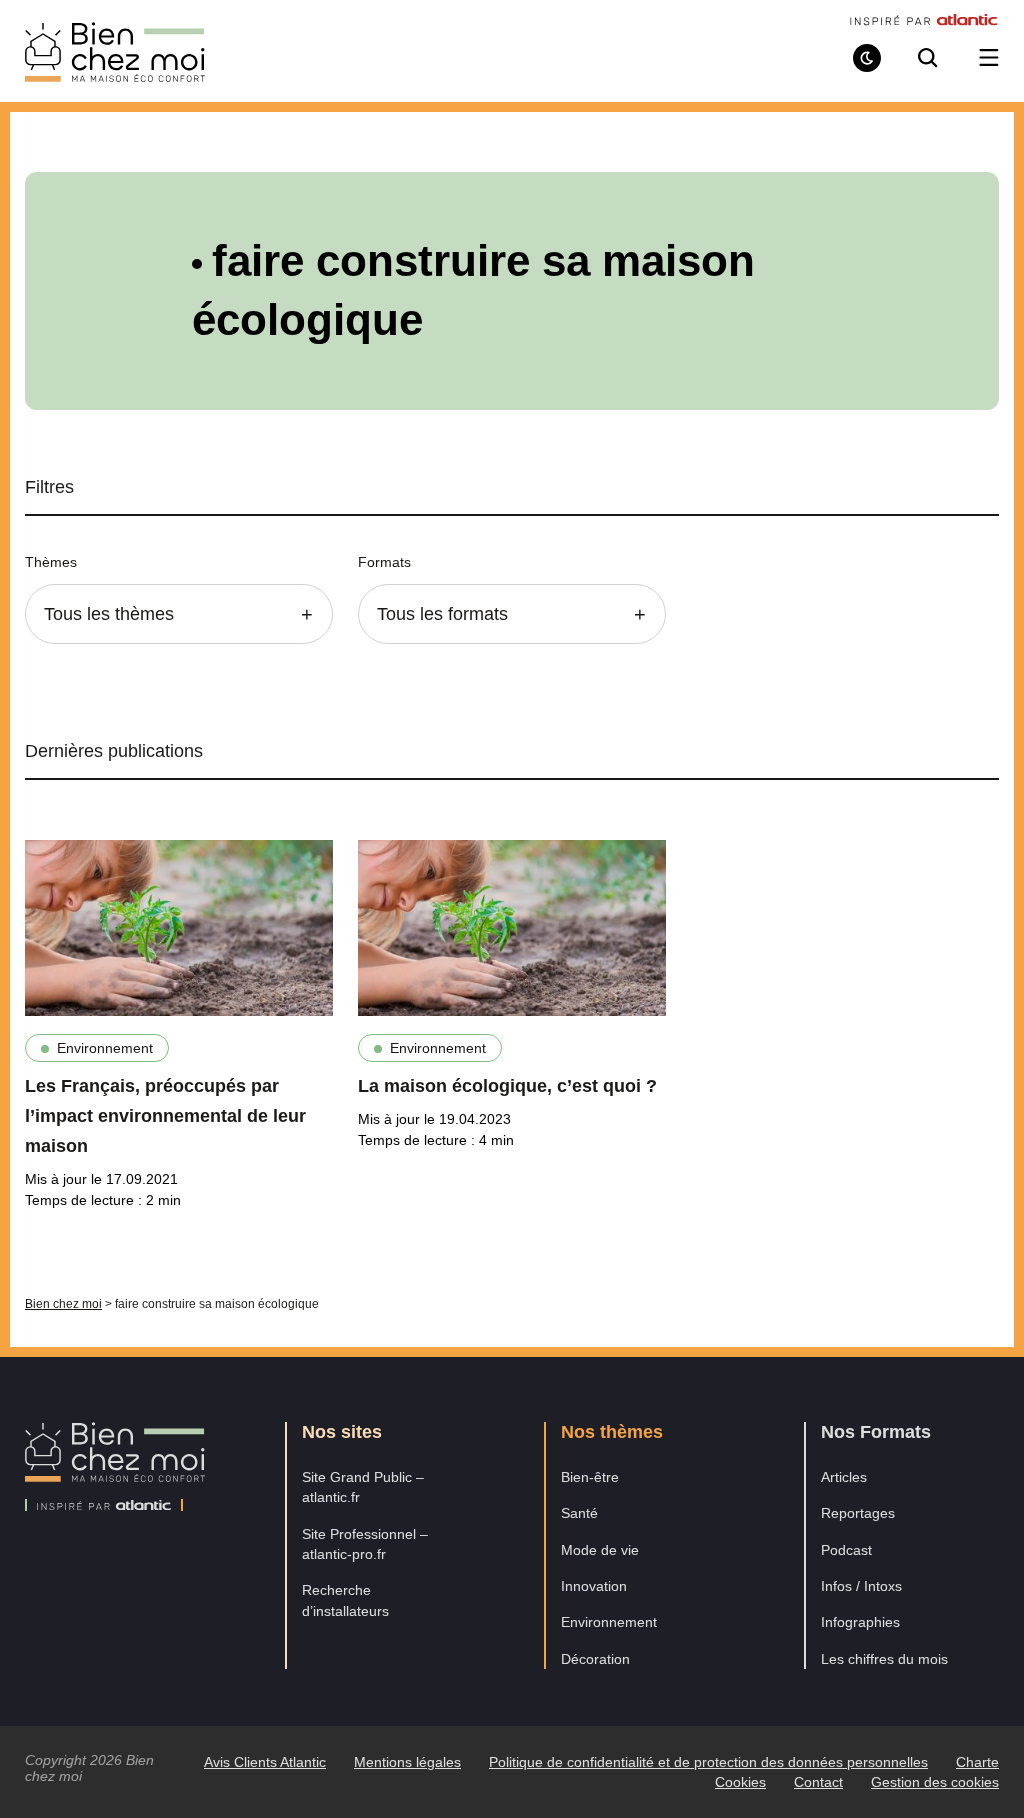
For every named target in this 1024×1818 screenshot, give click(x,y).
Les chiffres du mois (884, 1659)
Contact (818, 1782)
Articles (844, 1477)
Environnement (105, 1048)
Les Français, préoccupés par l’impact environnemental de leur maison (165, 1116)
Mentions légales (407, 1762)
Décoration (595, 1659)
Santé (579, 1513)
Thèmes (51, 562)
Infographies (860, 1622)
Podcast (846, 1550)
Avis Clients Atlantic (265, 1762)
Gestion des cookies (935, 1782)
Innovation (594, 1586)
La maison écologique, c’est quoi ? (507, 1086)
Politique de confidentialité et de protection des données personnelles (708, 1762)
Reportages (858, 1513)
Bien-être (590, 1477)
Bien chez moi (63, 1304)
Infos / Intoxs (861, 1586)
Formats (384, 562)
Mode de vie (600, 1550)
